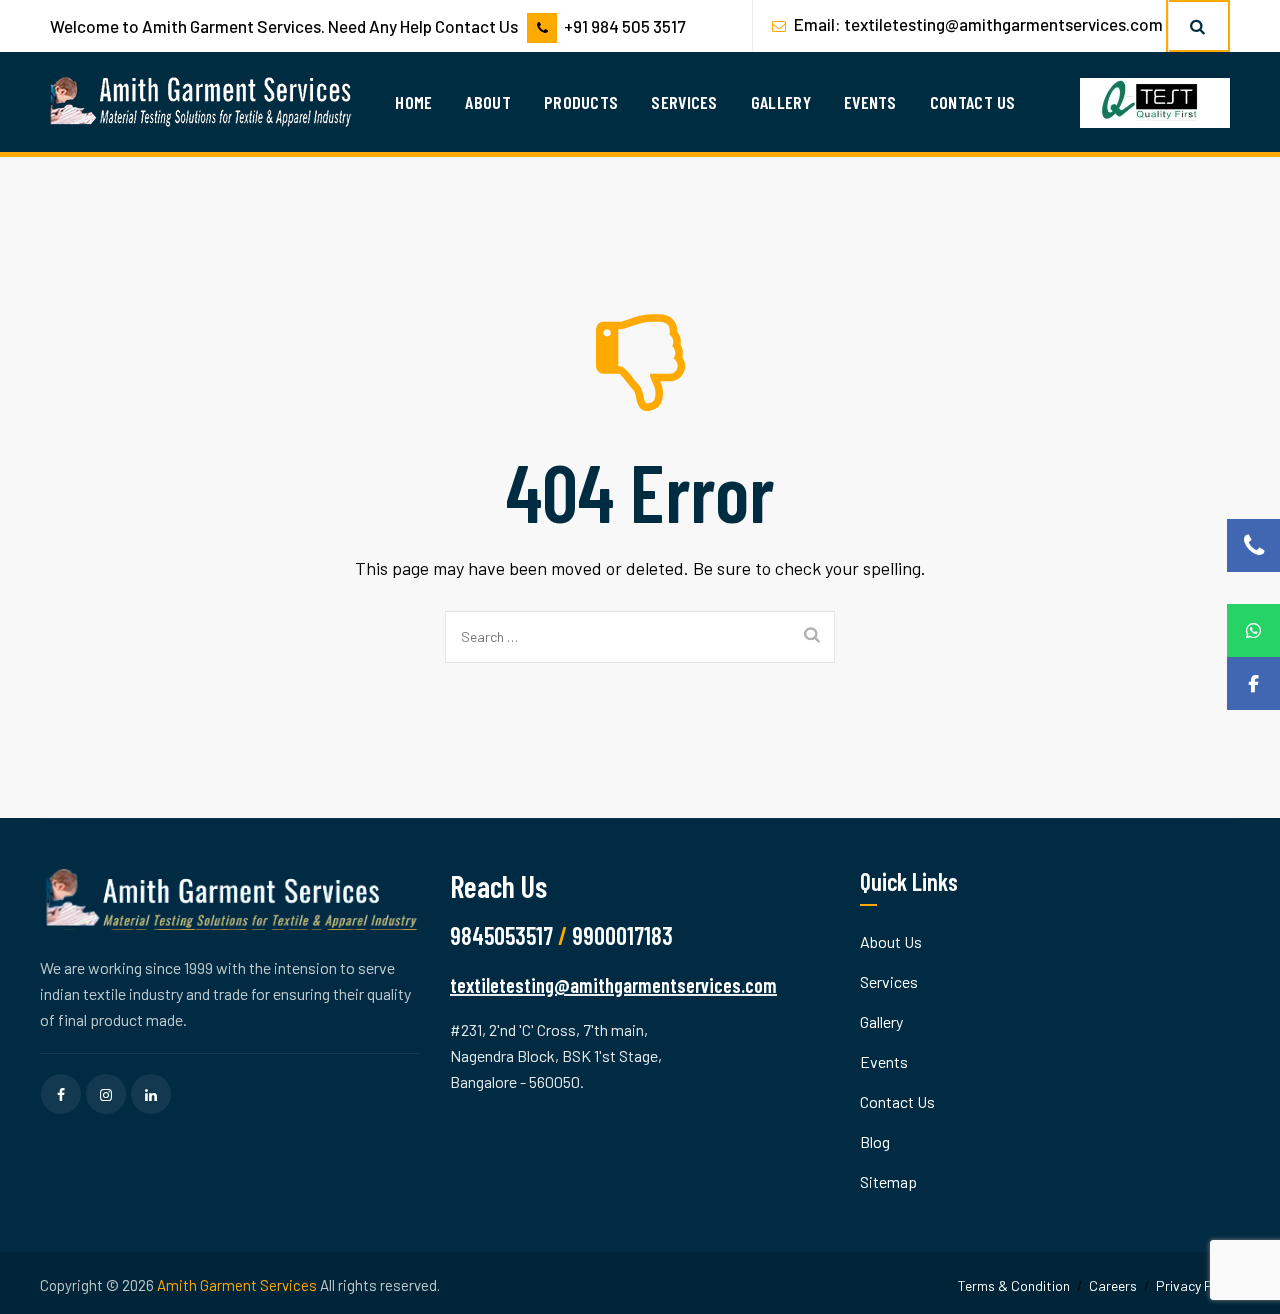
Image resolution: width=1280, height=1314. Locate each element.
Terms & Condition (1014, 1285)
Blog (875, 1141)
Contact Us (973, 102)
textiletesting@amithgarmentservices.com (1003, 24)
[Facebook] (1253, 683)
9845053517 (501, 935)
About (488, 102)
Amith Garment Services (237, 1285)
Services (684, 102)
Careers (1113, 1285)
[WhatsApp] (1253, 630)
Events (870, 102)
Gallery (781, 102)
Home (413, 102)
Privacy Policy (1198, 1285)
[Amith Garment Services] (202, 102)
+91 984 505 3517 (624, 26)
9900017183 (622, 935)
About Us (891, 941)
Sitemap (888, 1181)
